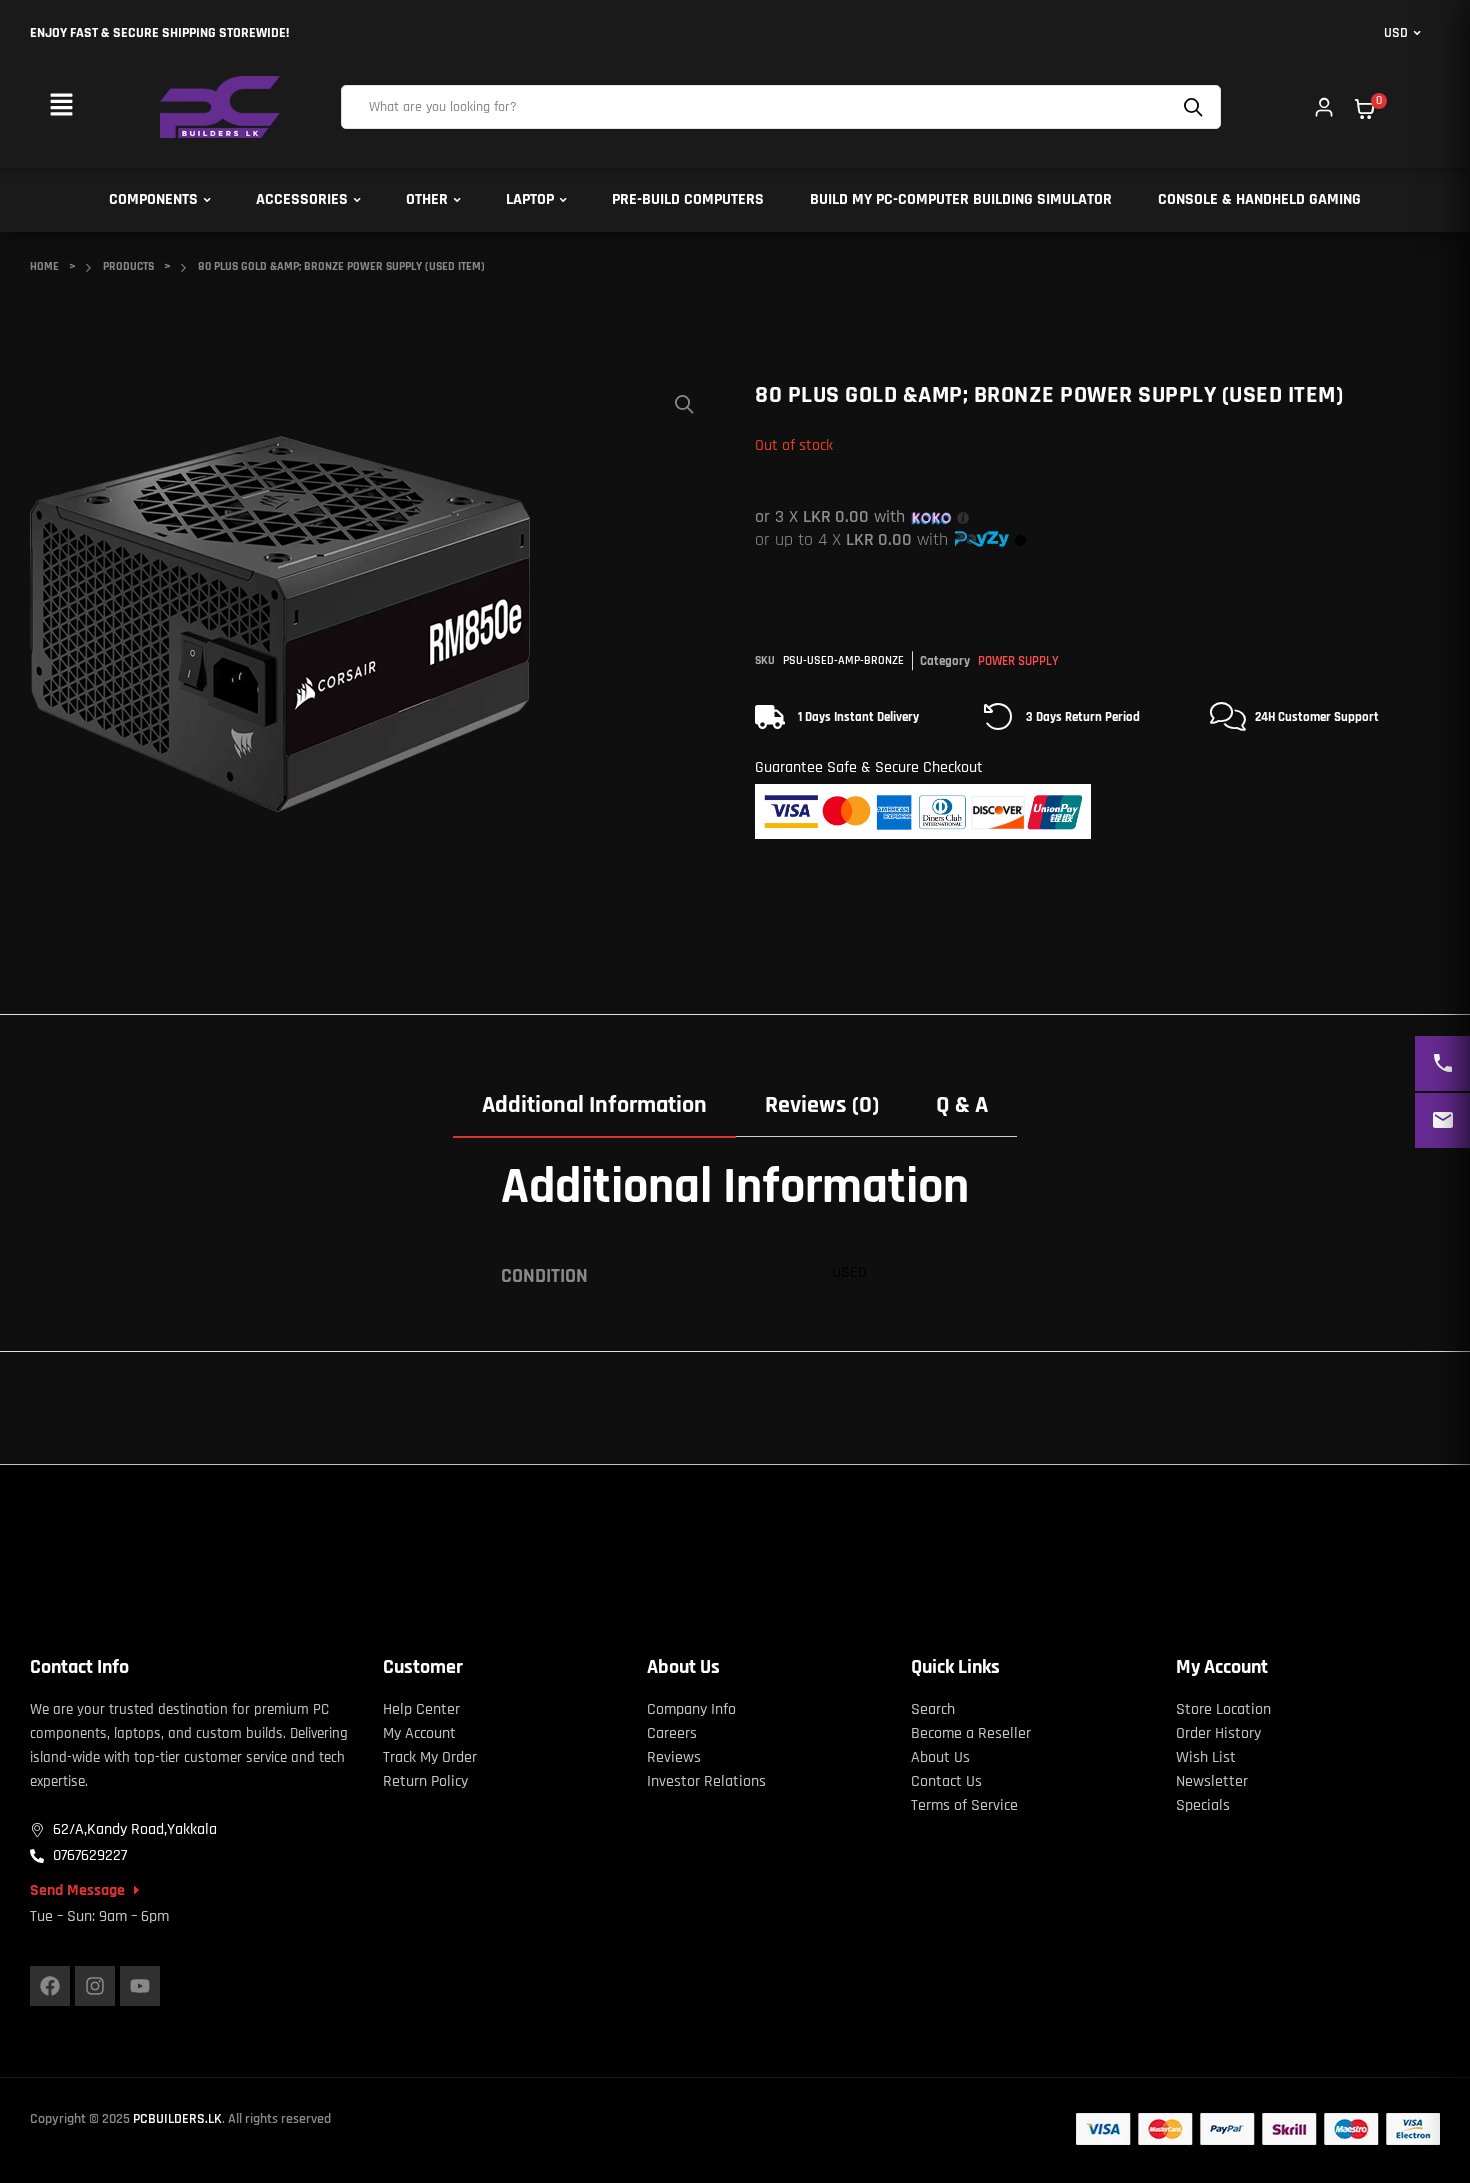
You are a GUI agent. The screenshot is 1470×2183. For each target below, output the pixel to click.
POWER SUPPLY (1018, 661)
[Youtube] (140, 1986)
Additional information (594, 1105)
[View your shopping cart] (1365, 109)
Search (1196, 107)
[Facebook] (50, 1986)
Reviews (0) (822, 1105)
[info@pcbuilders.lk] (1442, 1120)
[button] (61, 106)
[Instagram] (95, 1986)
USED (849, 1272)
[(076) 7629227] (1442, 1063)
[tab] (594, 1105)
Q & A (962, 1105)
